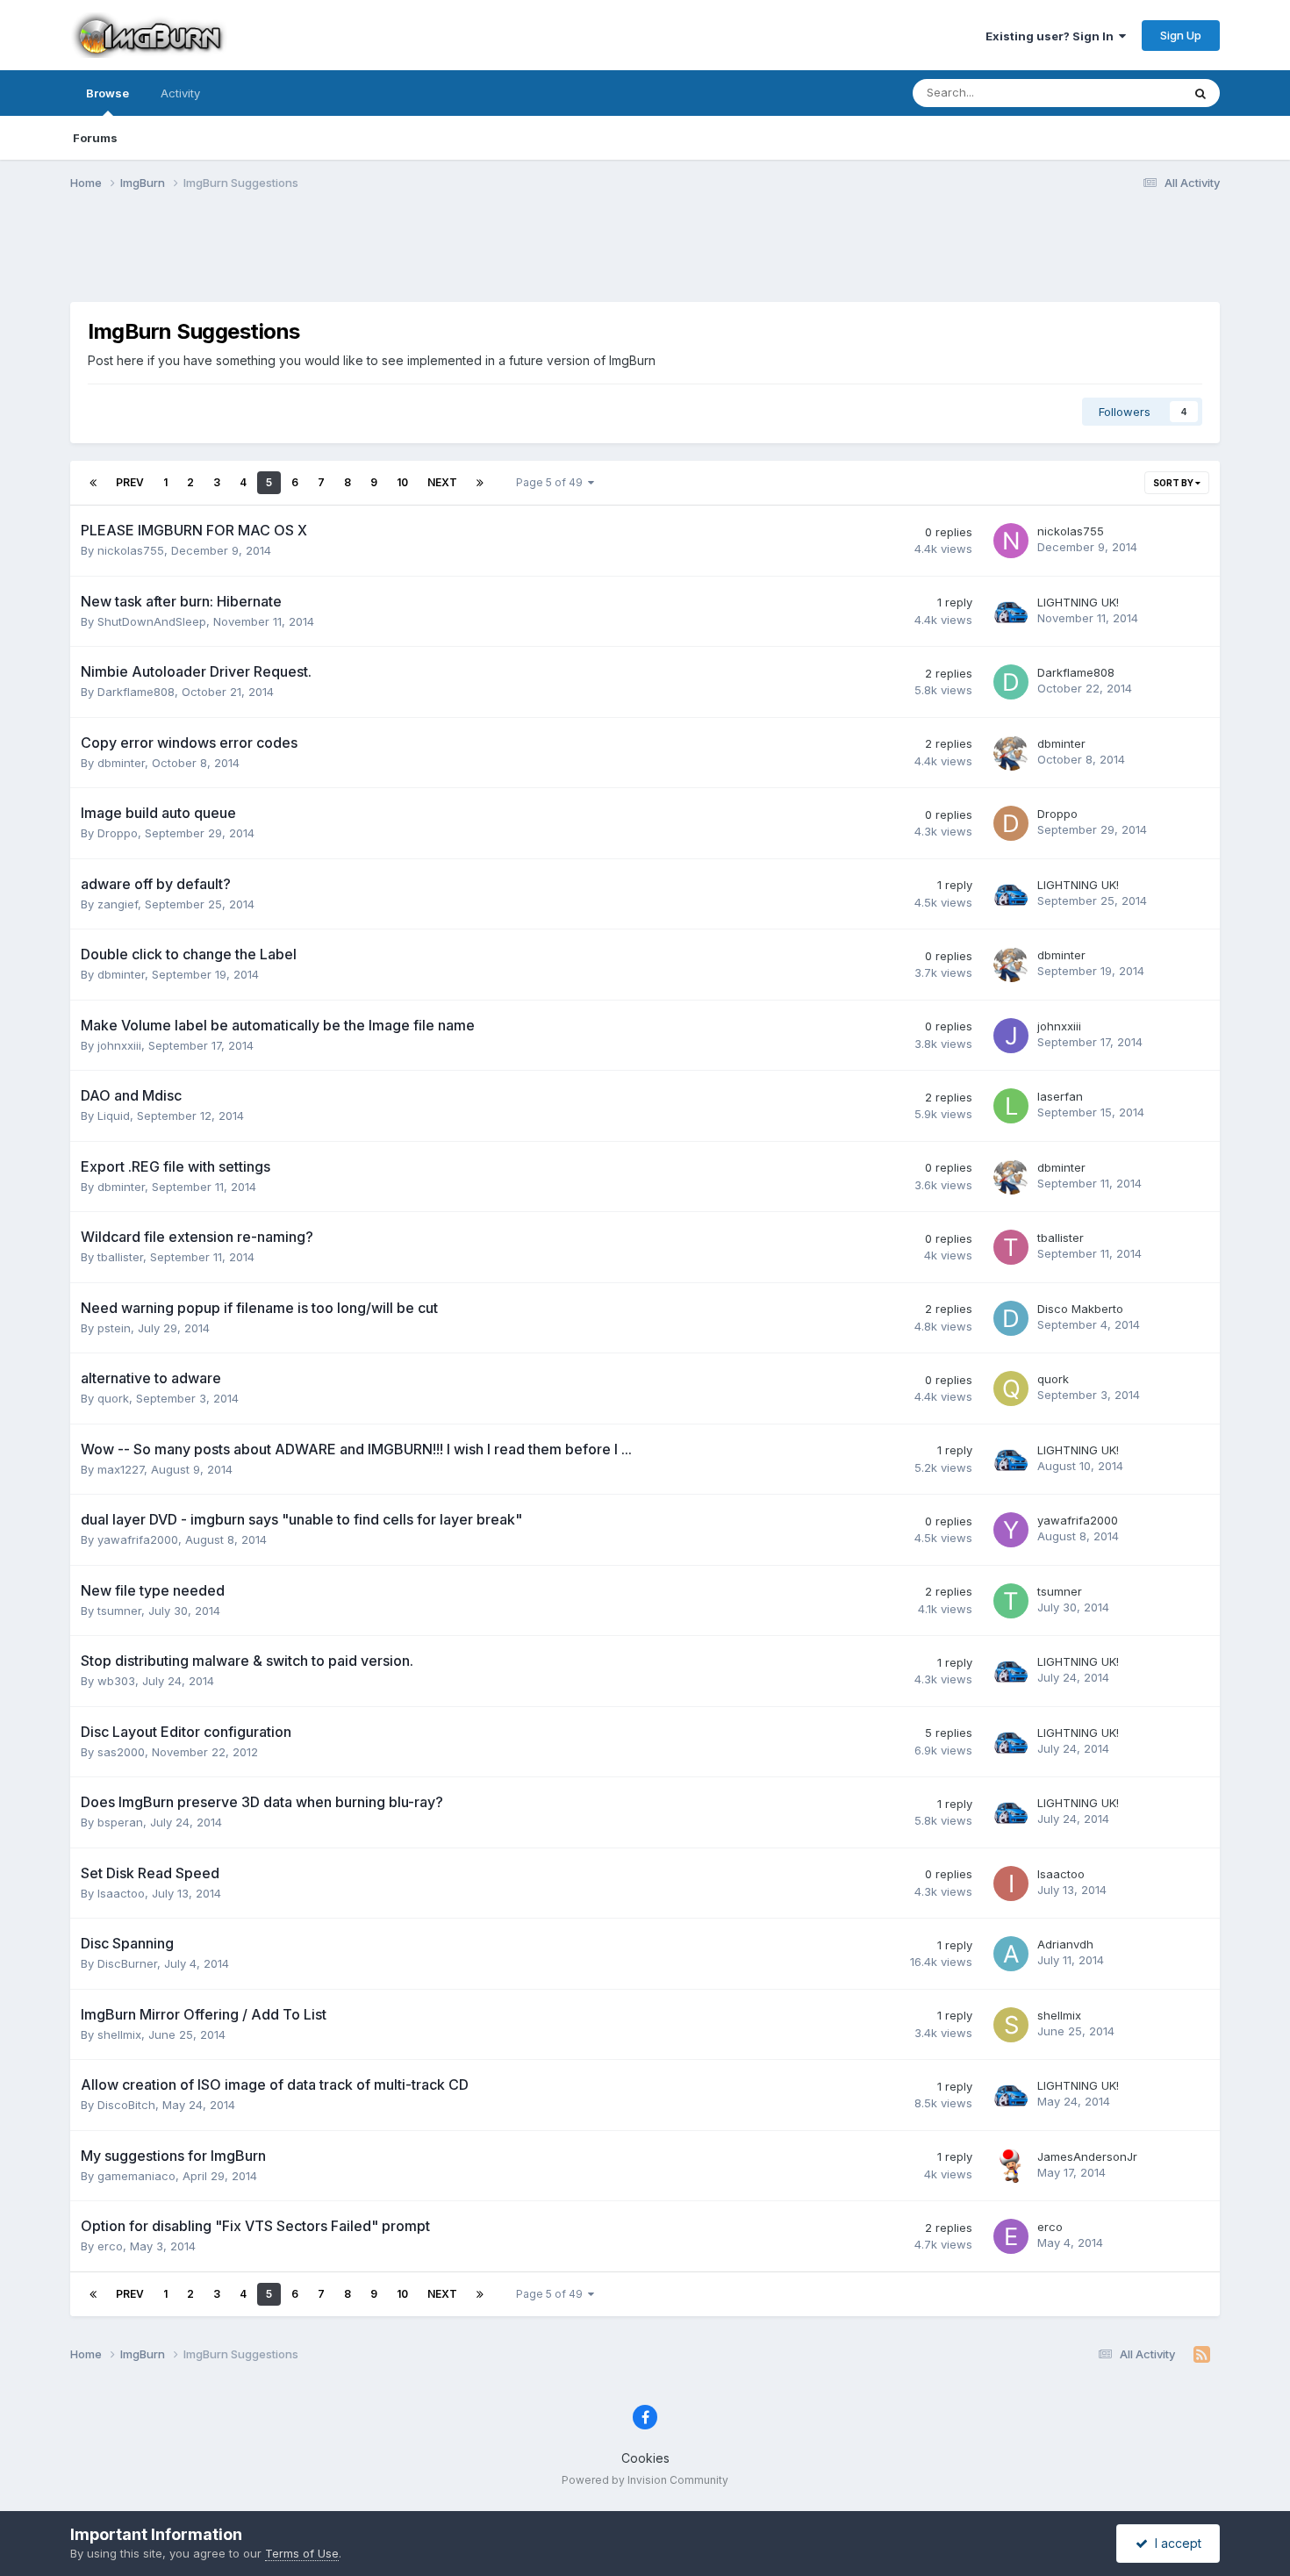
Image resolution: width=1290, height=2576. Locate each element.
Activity (180, 93)
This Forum (1129, 93)
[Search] (1200, 93)
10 (402, 482)
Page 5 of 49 (552, 482)
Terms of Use (302, 2553)
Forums (95, 138)
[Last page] (480, 483)
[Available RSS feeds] (1202, 2355)
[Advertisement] (645, 257)
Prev (130, 482)
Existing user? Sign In (1052, 36)
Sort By (1174, 483)
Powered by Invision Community (645, 2480)
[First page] (93, 483)
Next (442, 482)
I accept (1175, 2543)
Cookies (645, 2458)
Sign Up (1181, 35)
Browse (107, 93)
